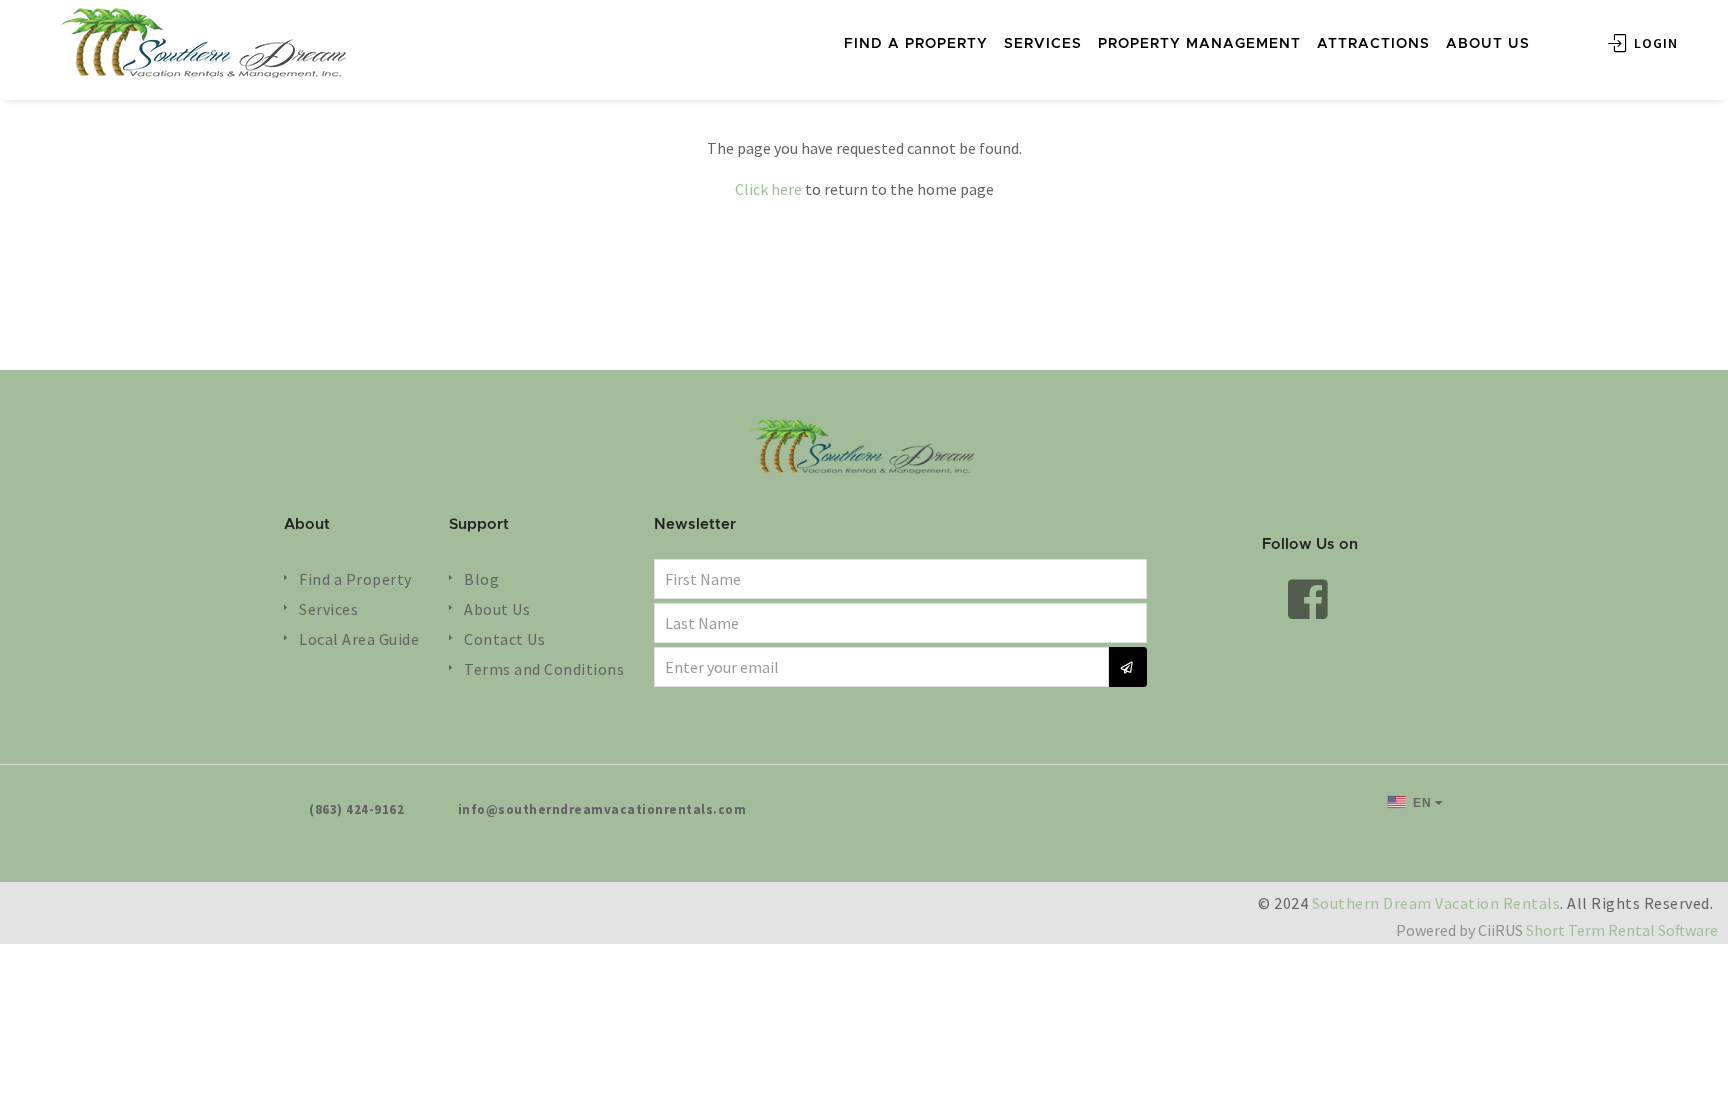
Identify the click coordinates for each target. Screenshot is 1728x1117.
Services (328, 609)
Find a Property (355, 579)
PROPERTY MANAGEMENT (1199, 44)
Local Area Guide (359, 639)
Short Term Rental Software (1622, 930)
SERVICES (1043, 44)
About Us (497, 609)
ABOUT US (1488, 44)
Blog (481, 579)
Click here (768, 189)
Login (1654, 43)
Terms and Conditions (544, 669)
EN (1421, 803)
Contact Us (504, 639)
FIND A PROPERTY (916, 44)
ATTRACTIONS (1373, 44)
